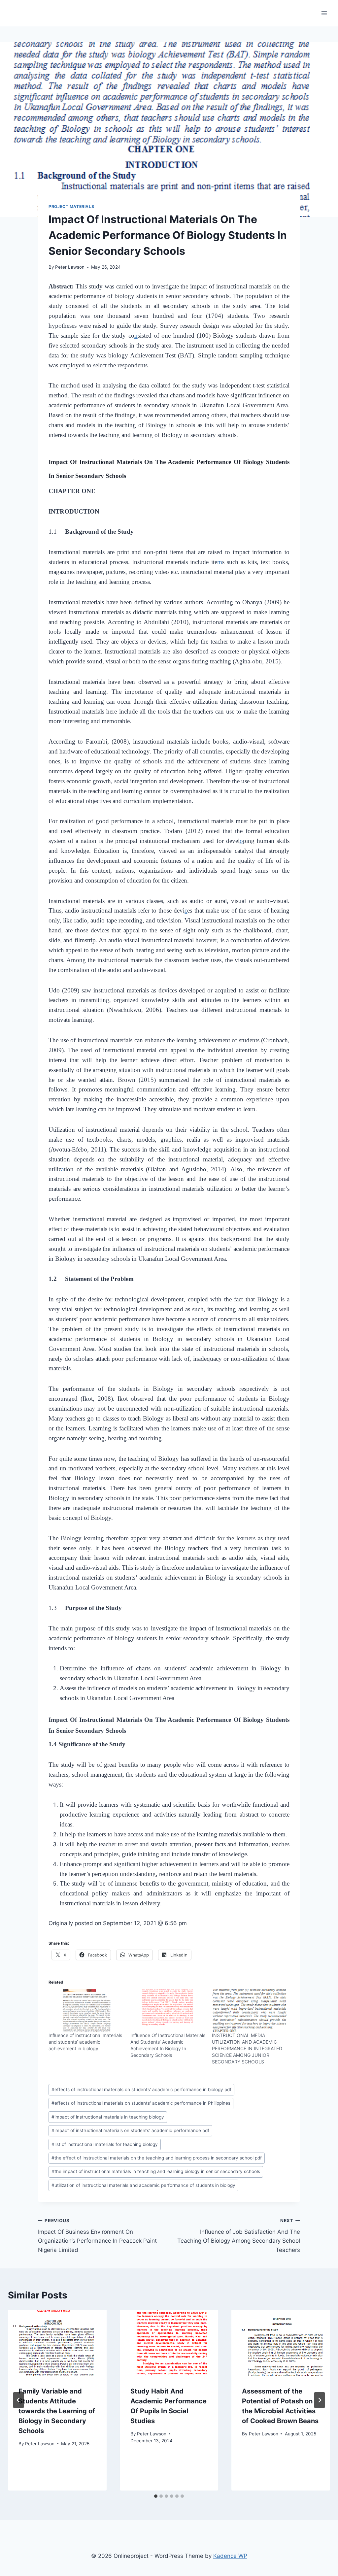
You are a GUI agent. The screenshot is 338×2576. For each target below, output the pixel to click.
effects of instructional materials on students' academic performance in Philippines (141, 2103)
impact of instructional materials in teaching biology (108, 2117)
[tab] (156, 2496)
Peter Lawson (70, 267)
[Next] (320, 2400)
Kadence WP (230, 2556)
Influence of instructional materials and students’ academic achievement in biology (85, 2042)
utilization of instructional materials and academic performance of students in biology (143, 2185)
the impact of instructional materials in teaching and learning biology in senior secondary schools (156, 2171)
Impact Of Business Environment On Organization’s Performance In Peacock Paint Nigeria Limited (97, 2236)
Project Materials (71, 206)
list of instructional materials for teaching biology (105, 2144)
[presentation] (57, 2343)
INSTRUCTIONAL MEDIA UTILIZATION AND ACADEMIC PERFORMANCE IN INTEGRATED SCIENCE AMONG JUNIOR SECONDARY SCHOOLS (247, 2048)
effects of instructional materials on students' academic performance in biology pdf (141, 2090)
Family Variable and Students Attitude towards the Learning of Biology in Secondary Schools (57, 2411)
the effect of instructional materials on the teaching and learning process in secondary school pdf (157, 2158)
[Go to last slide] (18, 2400)
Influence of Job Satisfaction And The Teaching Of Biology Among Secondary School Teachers (239, 2236)
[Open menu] (324, 13)
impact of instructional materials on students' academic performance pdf (130, 2130)
